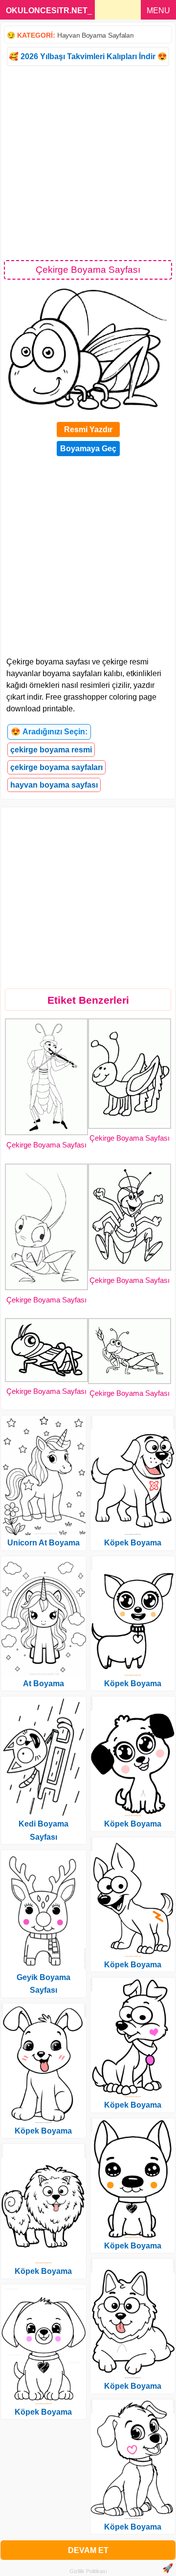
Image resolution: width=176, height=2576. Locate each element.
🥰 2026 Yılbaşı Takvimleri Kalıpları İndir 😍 (88, 56)
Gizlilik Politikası (88, 2571)
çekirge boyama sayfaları (56, 767)
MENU (158, 11)
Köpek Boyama (43, 2131)
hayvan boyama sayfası (54, 785)
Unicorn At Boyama (44, 1543)
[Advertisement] (88, 162)
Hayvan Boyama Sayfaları (96, 35)
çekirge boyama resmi (51, 750)
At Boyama (44, 1684)
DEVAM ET (88, 2550)
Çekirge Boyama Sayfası (46, 1145)
